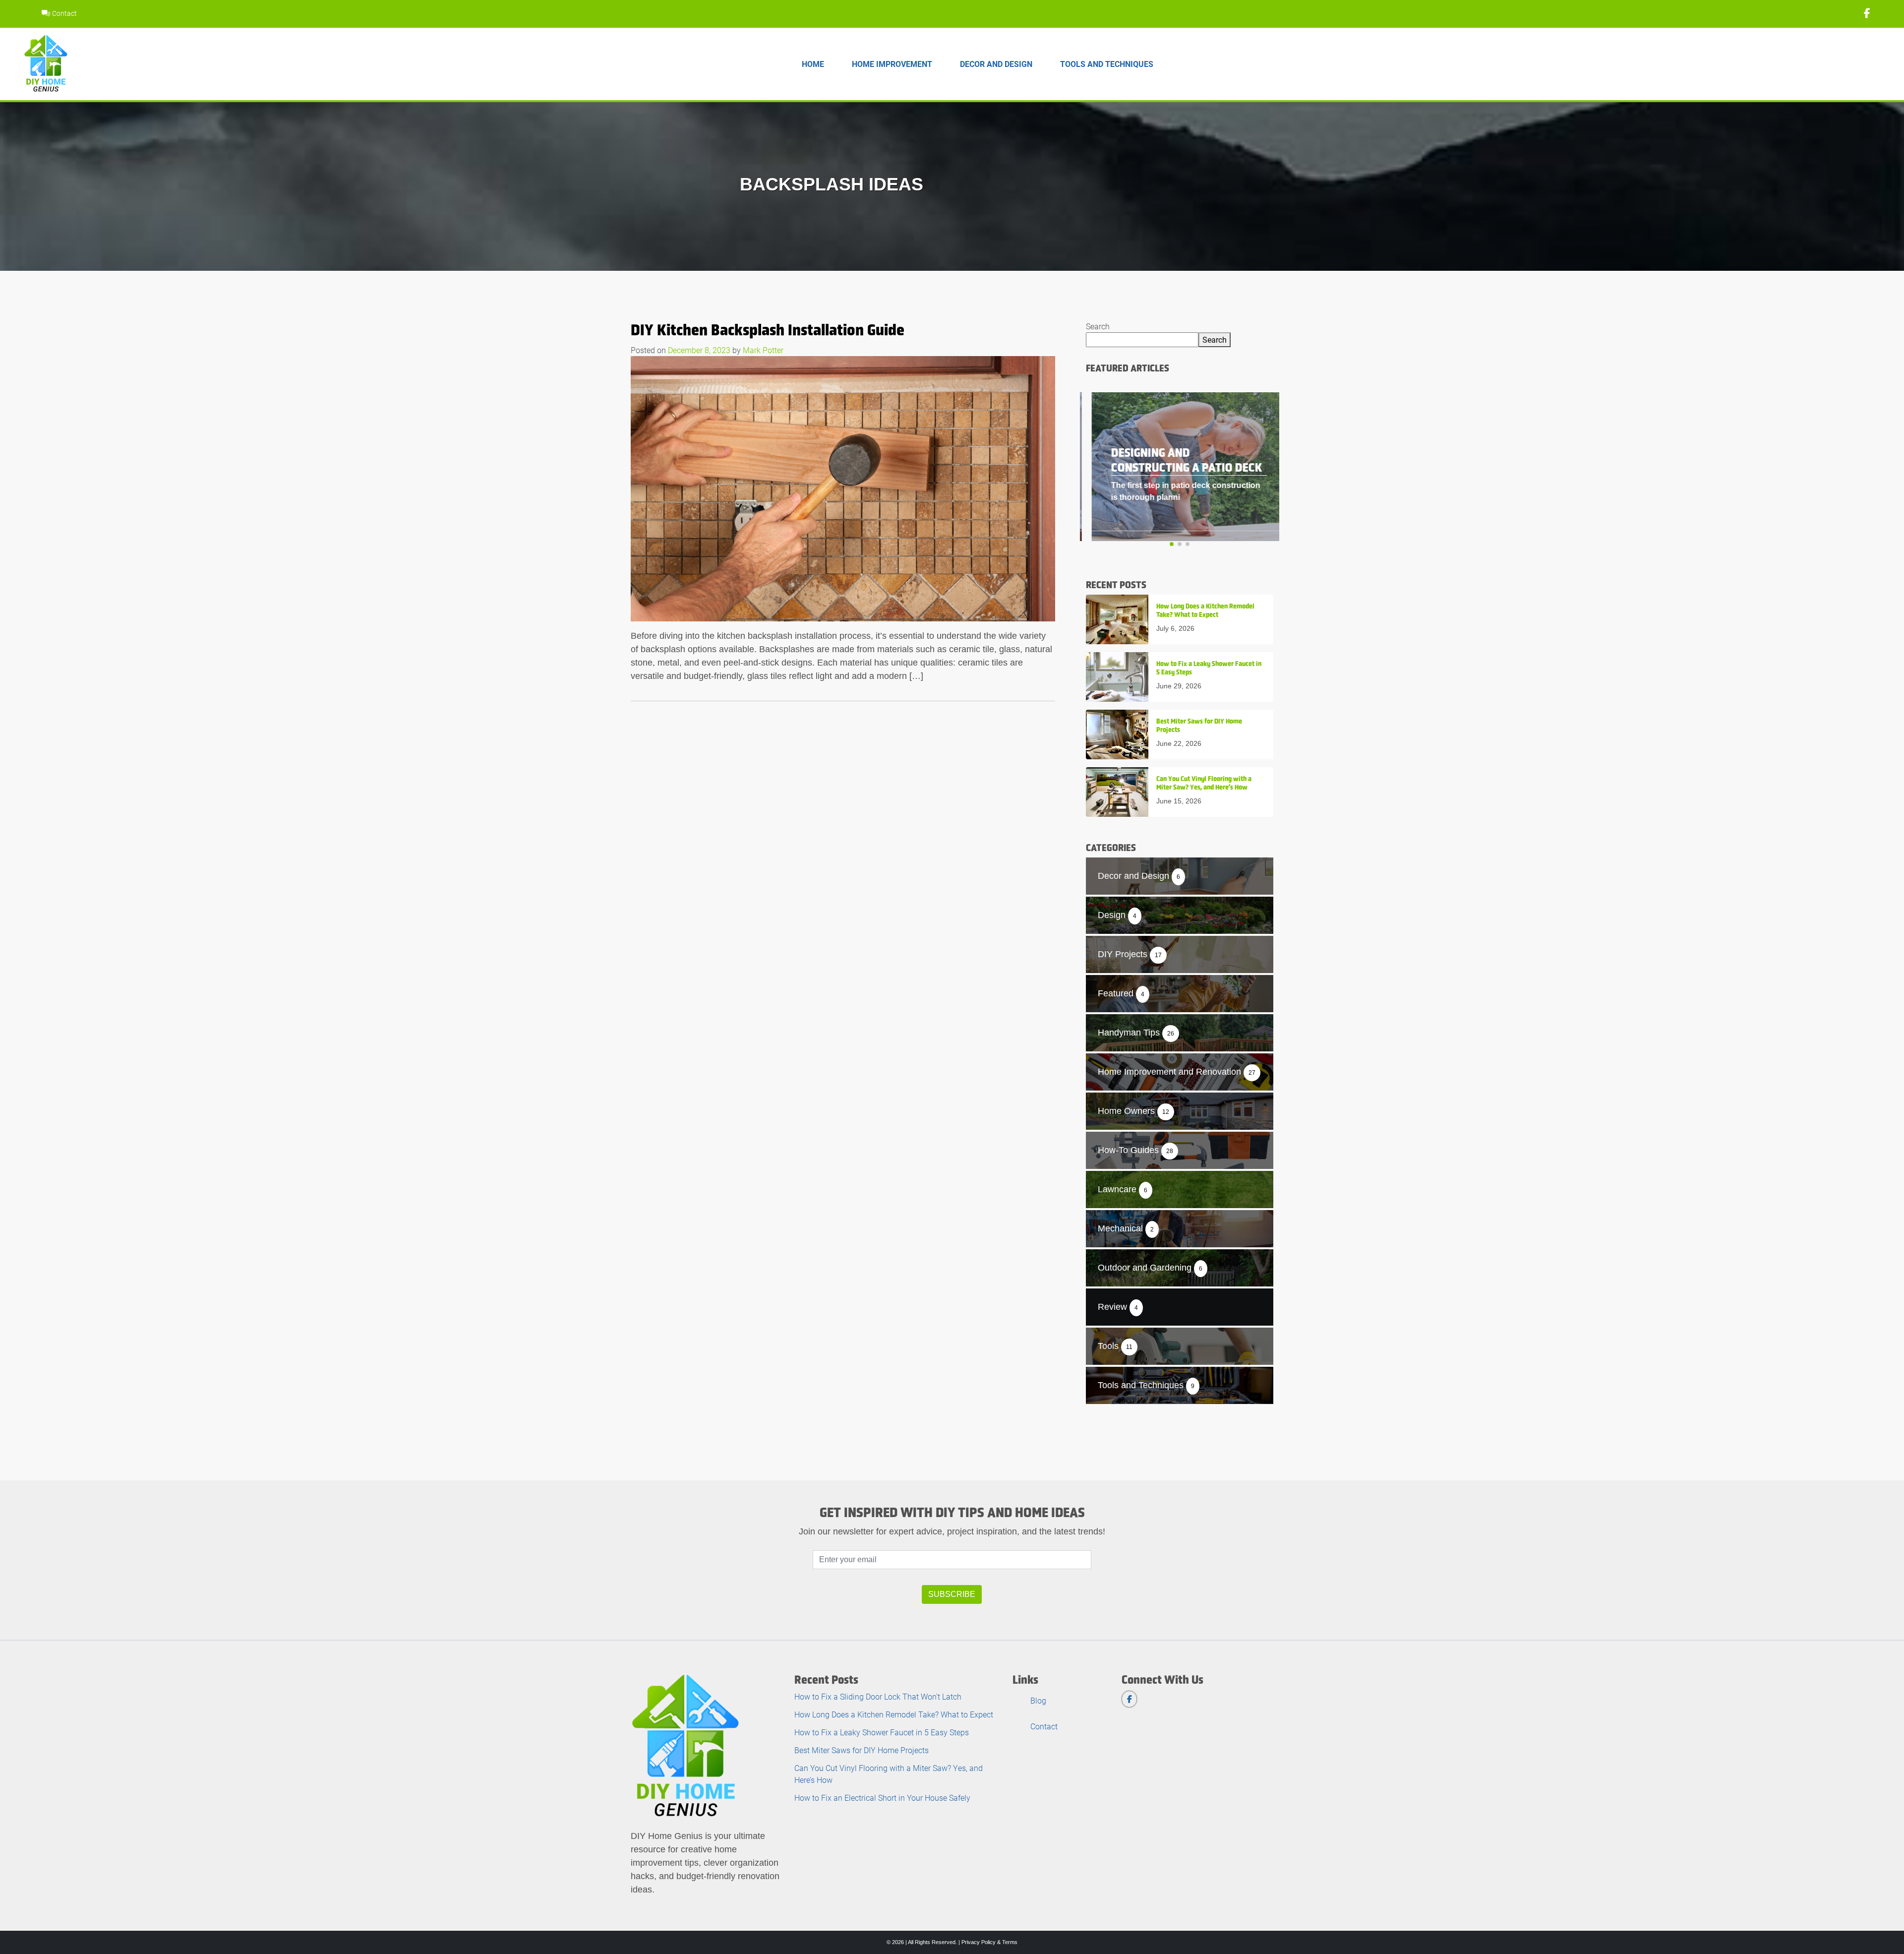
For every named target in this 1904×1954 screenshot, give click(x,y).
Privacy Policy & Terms (989, 1942)
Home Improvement (892, 64)
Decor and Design (996, 64)
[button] (1172, 544)
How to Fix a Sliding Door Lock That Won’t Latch (878, 1696)
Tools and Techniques (1107, 64)
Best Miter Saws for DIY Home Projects (862, 1750)
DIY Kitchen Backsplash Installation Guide (768, 330)
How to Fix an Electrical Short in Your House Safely (882, 1798)
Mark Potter (763, 350)
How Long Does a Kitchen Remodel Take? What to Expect (894, 1714)
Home (813, 64)
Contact (64, 13)
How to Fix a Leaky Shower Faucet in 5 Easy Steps (882, 1732)
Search (1098, 326)
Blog (1038, 1700)
